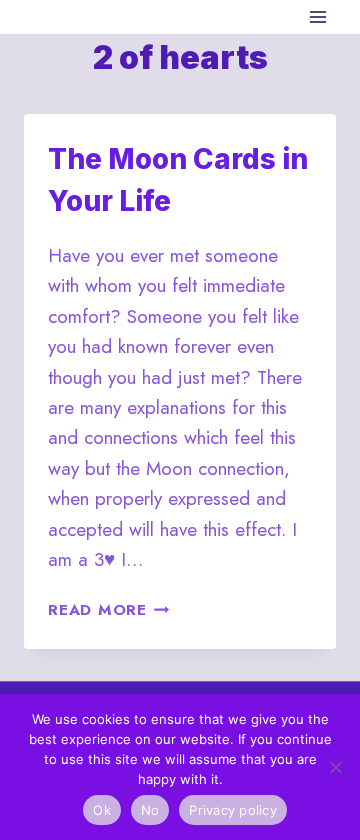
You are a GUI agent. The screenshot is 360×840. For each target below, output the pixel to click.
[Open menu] (317, 16)
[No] (335, 767)
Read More (109, 610)
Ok (102, 810)
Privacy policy (233, 810)
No (150, 810)
